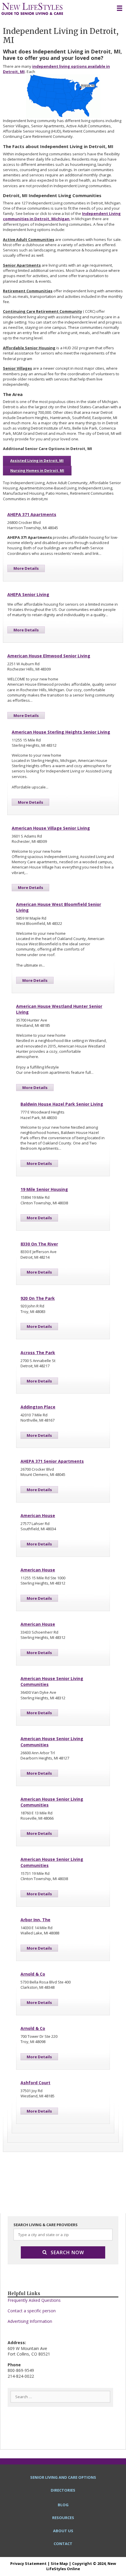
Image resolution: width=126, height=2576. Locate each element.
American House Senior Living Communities (52, 1681)
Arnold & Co (33, 1974)
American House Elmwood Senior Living (49, 656)
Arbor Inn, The (35, 1920)
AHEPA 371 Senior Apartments (52, 1461)
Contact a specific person (32, 2311)
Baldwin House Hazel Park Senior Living (62, 1104)
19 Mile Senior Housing (44, 1189)
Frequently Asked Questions (34, 2300)
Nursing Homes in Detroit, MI (37, 471)
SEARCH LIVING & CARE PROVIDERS (46, 2225)
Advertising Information (30, 2321)
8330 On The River (39, 1244)
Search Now (67, 2252)
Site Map (59, 2563)
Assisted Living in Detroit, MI (37, 461)
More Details (26, 568)
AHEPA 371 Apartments (32, 514)
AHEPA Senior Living (28, 594)
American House (38, 1515)
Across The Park (38, 1353)
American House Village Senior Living (51, 828)
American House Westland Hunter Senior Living (59, 1009)
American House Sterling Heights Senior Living (61, 732)
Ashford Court (35, 2083)
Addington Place (38, 1407)
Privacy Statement (28, 2563)
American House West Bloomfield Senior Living (59, 907)
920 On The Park (38, 1298)
